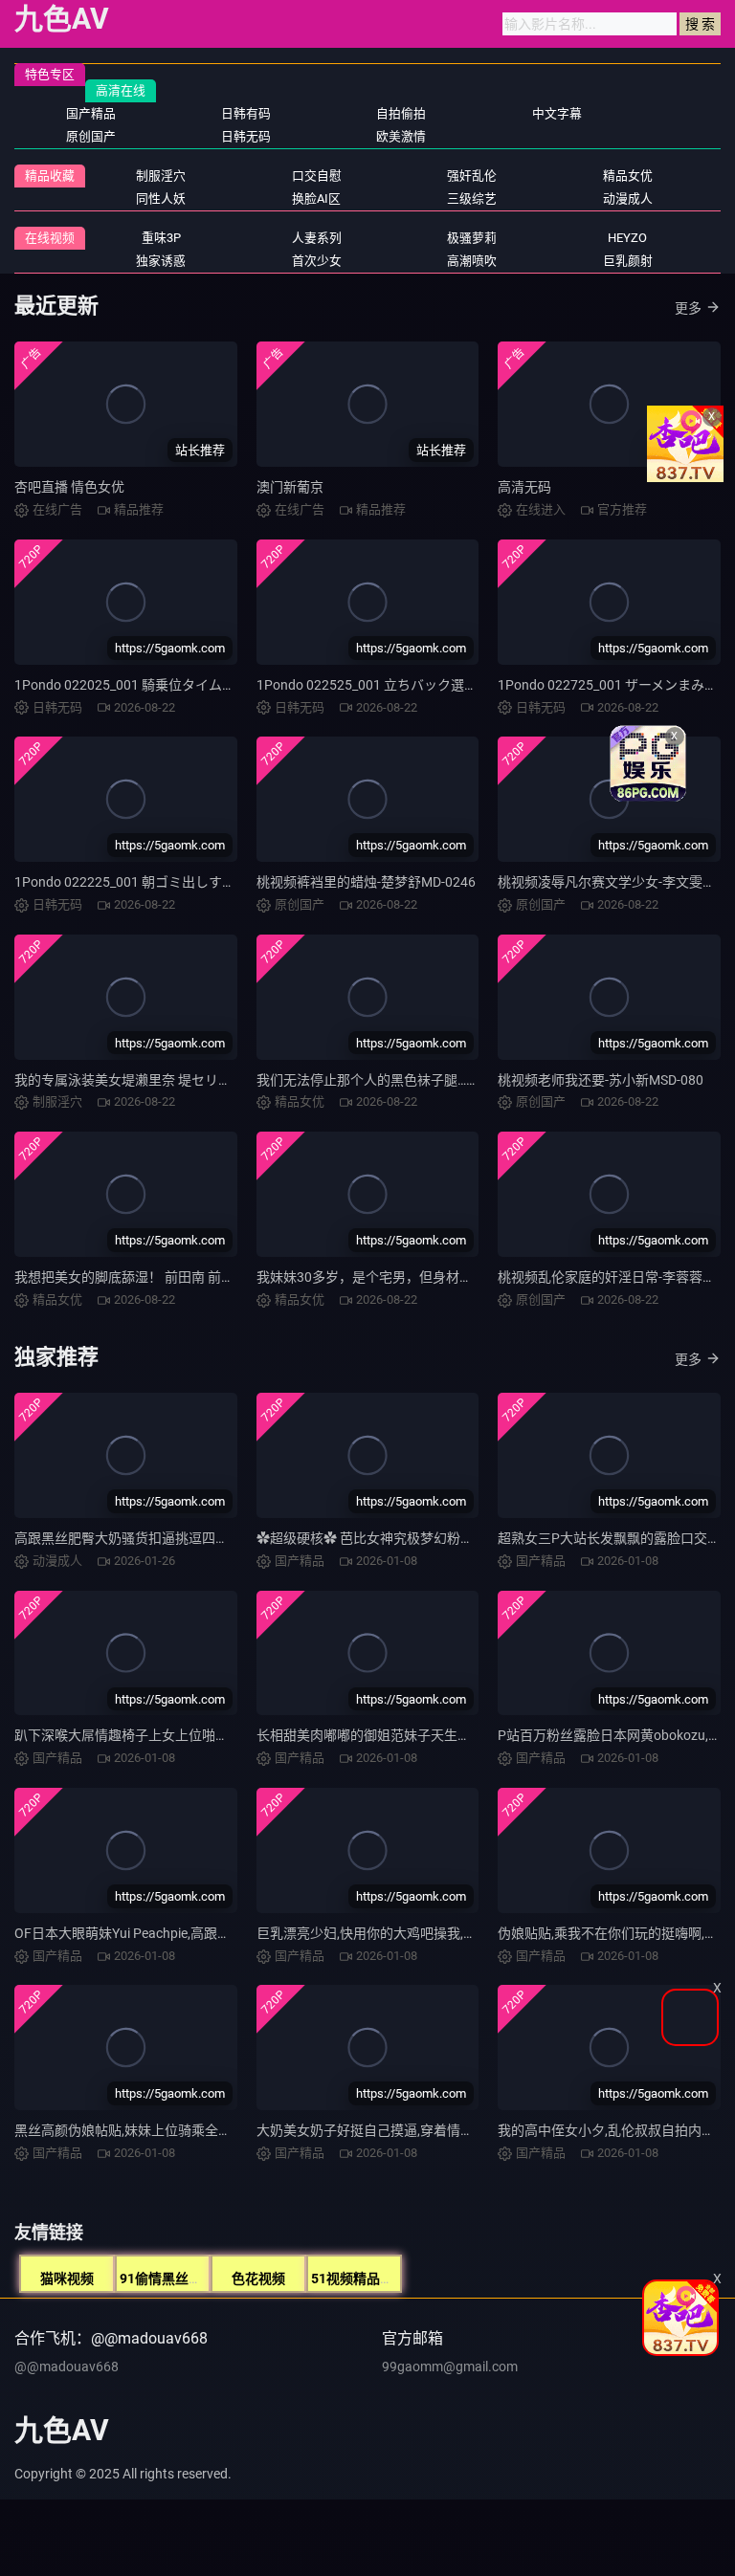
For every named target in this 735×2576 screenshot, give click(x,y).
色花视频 (258, 2279)
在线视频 (50, 238)
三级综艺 (472, 198)
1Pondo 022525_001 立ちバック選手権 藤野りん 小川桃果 (430, 685)
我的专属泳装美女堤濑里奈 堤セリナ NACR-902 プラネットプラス (211, 1080)
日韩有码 (246, 113)
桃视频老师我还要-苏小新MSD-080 (601, 1080)
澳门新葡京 (290, 487)
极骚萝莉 (472, 238)
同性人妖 (161, 198)
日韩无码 (246, 136)
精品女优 (628, 176)
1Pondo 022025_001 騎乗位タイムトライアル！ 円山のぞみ (193, 685)
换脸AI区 (316, 198)
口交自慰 (317, 176)
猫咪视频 (67, 2279)
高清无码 (524, 487)
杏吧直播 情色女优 (69, 487)
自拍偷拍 (401, 113)
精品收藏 (50, 176)
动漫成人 (628, 198)
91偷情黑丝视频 (167, 2279)
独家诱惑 (161, 261)
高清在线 (121, 90)
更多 (688, 308)
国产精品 (91, 113)
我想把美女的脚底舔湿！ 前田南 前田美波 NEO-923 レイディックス (214, 1277)
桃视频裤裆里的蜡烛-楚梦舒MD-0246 (366, 882)
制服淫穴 (161, 176)
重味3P (161, 238)
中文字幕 (557, 113)
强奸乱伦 (472, 176)
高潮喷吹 (472, 261)
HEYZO (627, 238)
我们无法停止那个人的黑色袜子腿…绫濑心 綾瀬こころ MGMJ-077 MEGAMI (479, 1080)
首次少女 (317, 261)
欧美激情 (401, 136)
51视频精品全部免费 (372, 2279)
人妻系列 (317, 238)
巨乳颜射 (628, 261)
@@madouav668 (67, 2367)
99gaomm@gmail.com (450, 2367)
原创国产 (91, 136)
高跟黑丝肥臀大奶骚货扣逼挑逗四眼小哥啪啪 (148, 1538)
